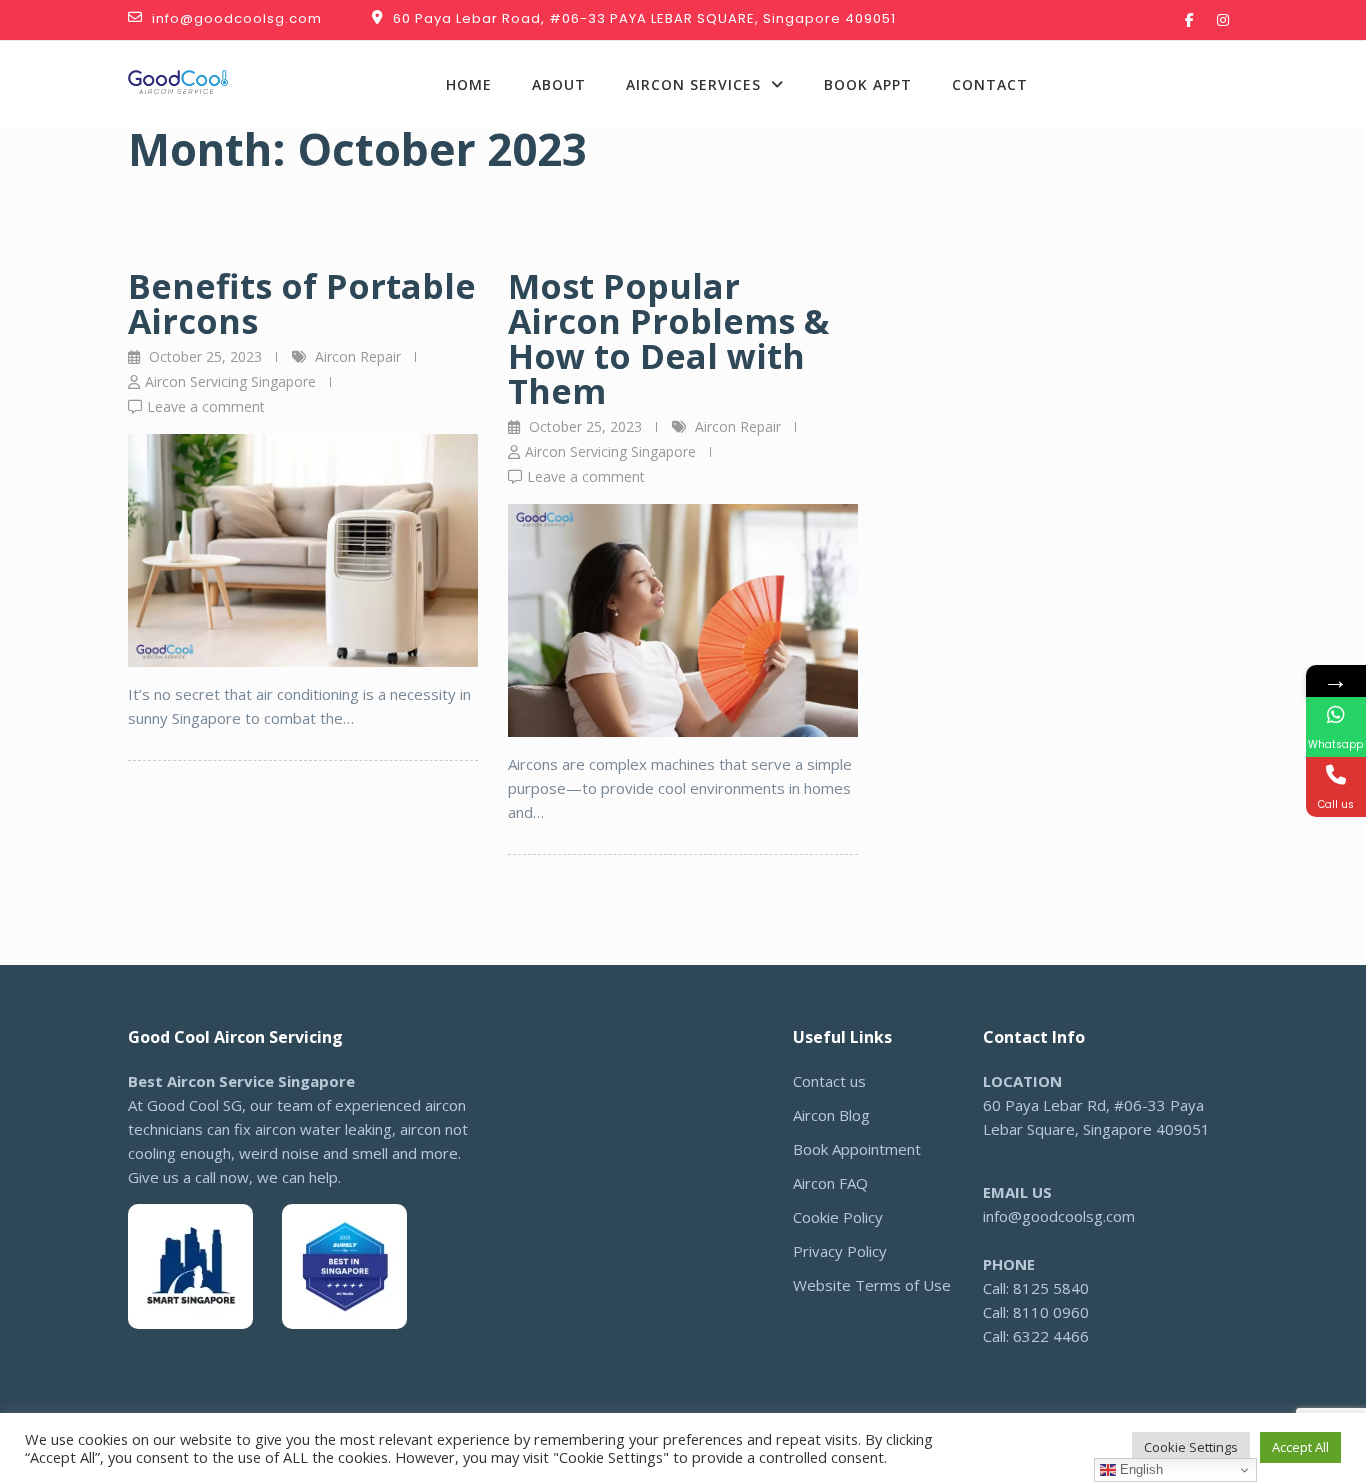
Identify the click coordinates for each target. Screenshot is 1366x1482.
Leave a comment (206, 406)
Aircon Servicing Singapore (230, 381)
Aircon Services (693, 84)
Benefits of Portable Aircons (302, 303)
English (1139, 1469)
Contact (990, 84)
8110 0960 (1051, 1312)
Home (469, 84)
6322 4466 (1173, 97)
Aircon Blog (831, 1115)
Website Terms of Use (872, 1285)
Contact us (829, 1081)
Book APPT (868, 84)
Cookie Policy (838, 1217)
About (559, 84)
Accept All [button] (1300, 1447)
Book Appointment (857, 1149)
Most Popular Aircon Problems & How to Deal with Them (668, 338)
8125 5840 (1135, 73)
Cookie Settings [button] (1191, 1447)
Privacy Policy (840, 1251)
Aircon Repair (358, 356)
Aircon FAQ (830, 1183)
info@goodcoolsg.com (1059, 1216)
